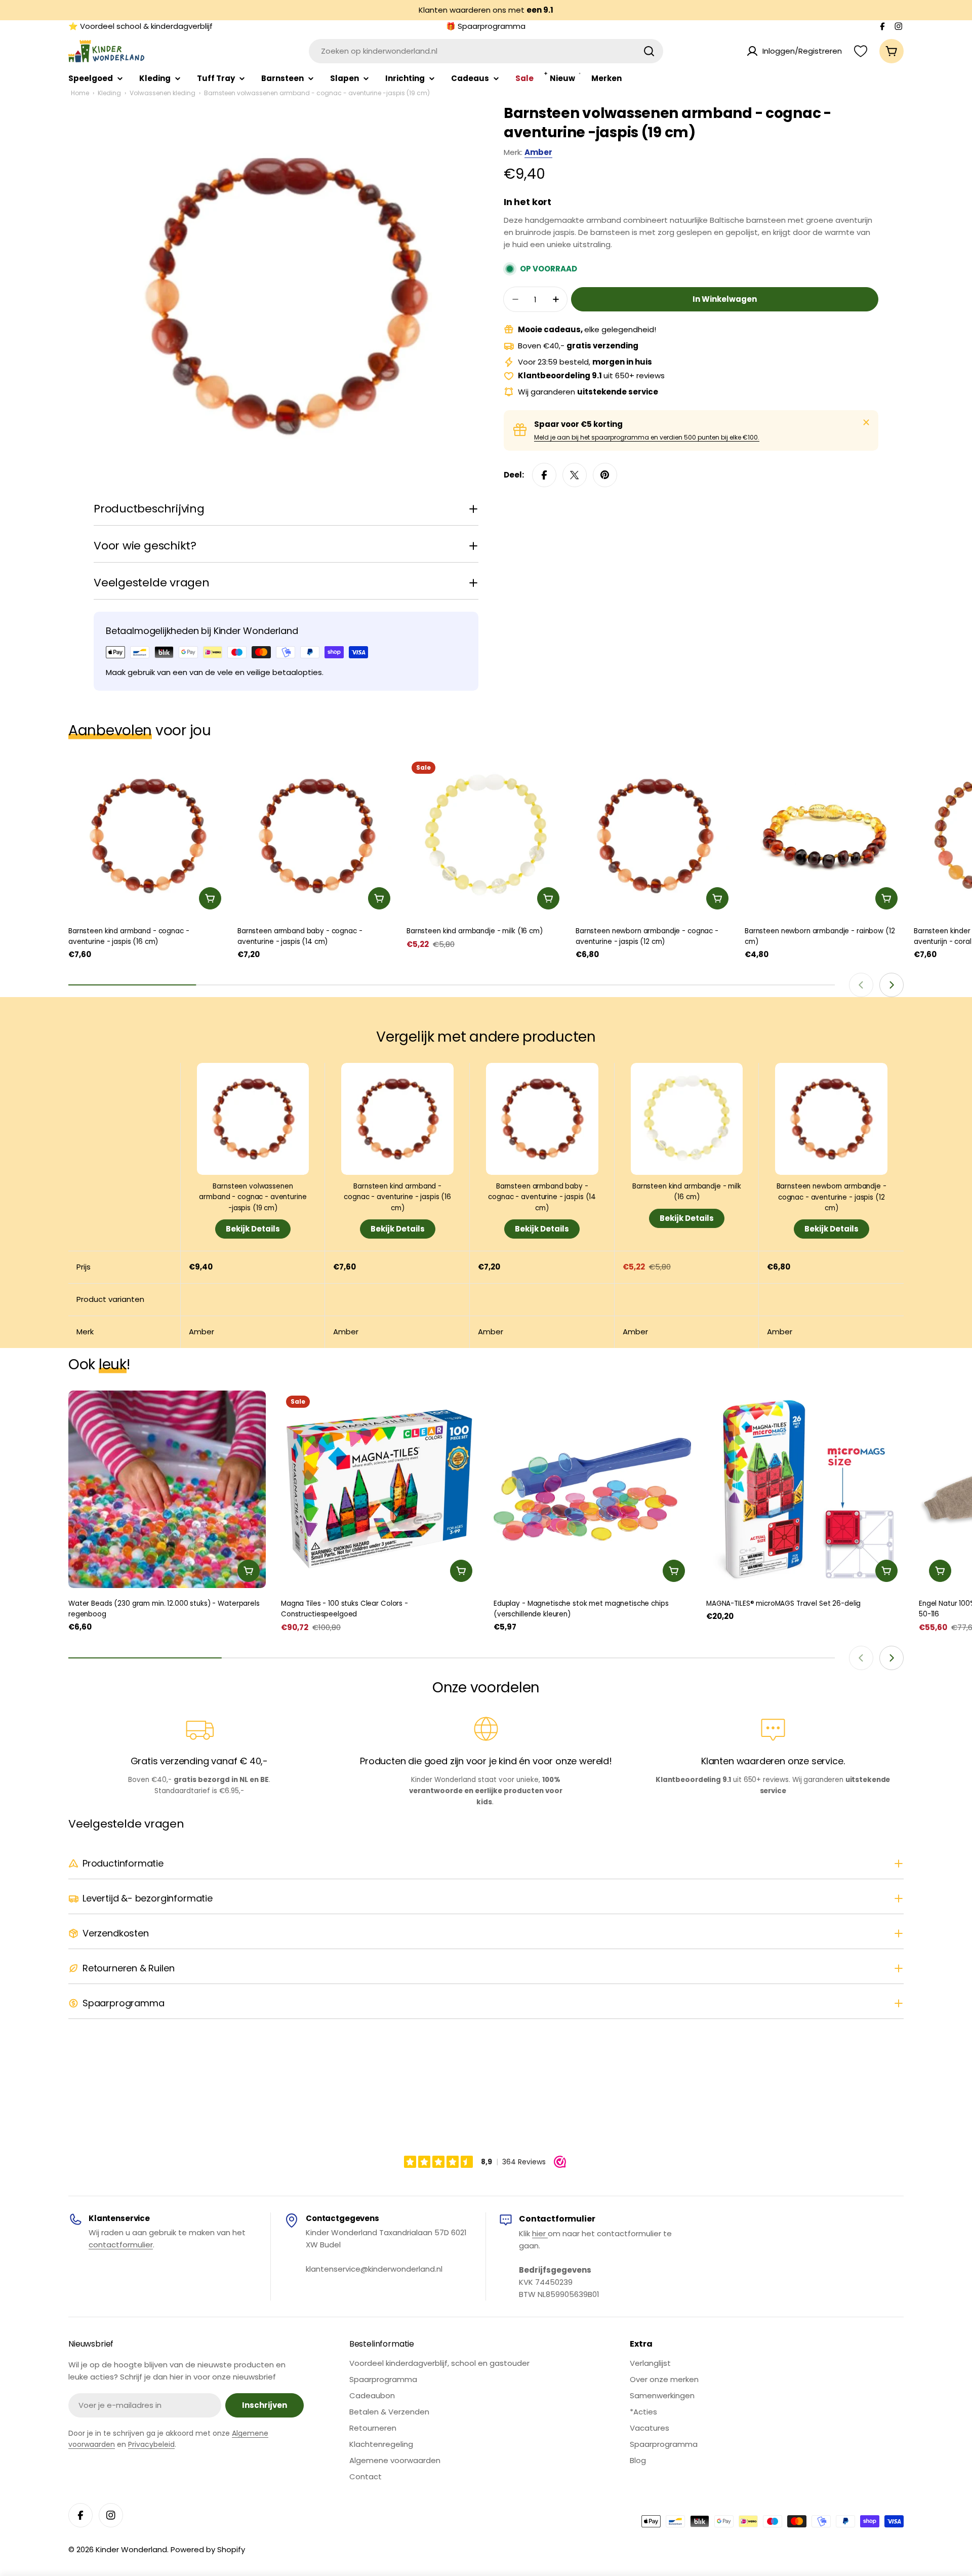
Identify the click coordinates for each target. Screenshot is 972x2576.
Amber (538, 152)
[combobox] (486, 51)
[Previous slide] (861, 985)
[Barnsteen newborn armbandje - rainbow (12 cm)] (824, 836)
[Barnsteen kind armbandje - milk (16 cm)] (486, 836)
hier (540, 2233)
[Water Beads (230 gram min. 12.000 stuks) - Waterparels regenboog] (167, 1489)
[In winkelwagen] (210, 898)
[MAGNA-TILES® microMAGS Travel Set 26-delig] (805, 1489)
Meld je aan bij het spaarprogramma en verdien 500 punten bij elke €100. (647, 437)
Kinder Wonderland (131, 2549)
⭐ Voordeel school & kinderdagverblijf (140, 26)
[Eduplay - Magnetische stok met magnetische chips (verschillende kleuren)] (592, 1489)
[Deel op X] (575, 475)
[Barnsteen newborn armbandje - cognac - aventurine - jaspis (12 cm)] (655, 836)
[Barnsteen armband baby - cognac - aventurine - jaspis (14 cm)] (317, 836)
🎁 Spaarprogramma (486, 26)
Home (80, 93)
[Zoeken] (649, 51)
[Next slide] (892, 985)
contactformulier (121, 2245)
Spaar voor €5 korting (578, 424)
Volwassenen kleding (163, 93)
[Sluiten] (866, 422)
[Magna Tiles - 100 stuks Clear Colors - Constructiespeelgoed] (380, 1489)
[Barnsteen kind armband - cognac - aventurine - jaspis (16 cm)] (148, 836)
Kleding (109, 93)
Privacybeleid (151, 2444)
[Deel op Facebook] (544, 475)
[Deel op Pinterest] (605, 475)
